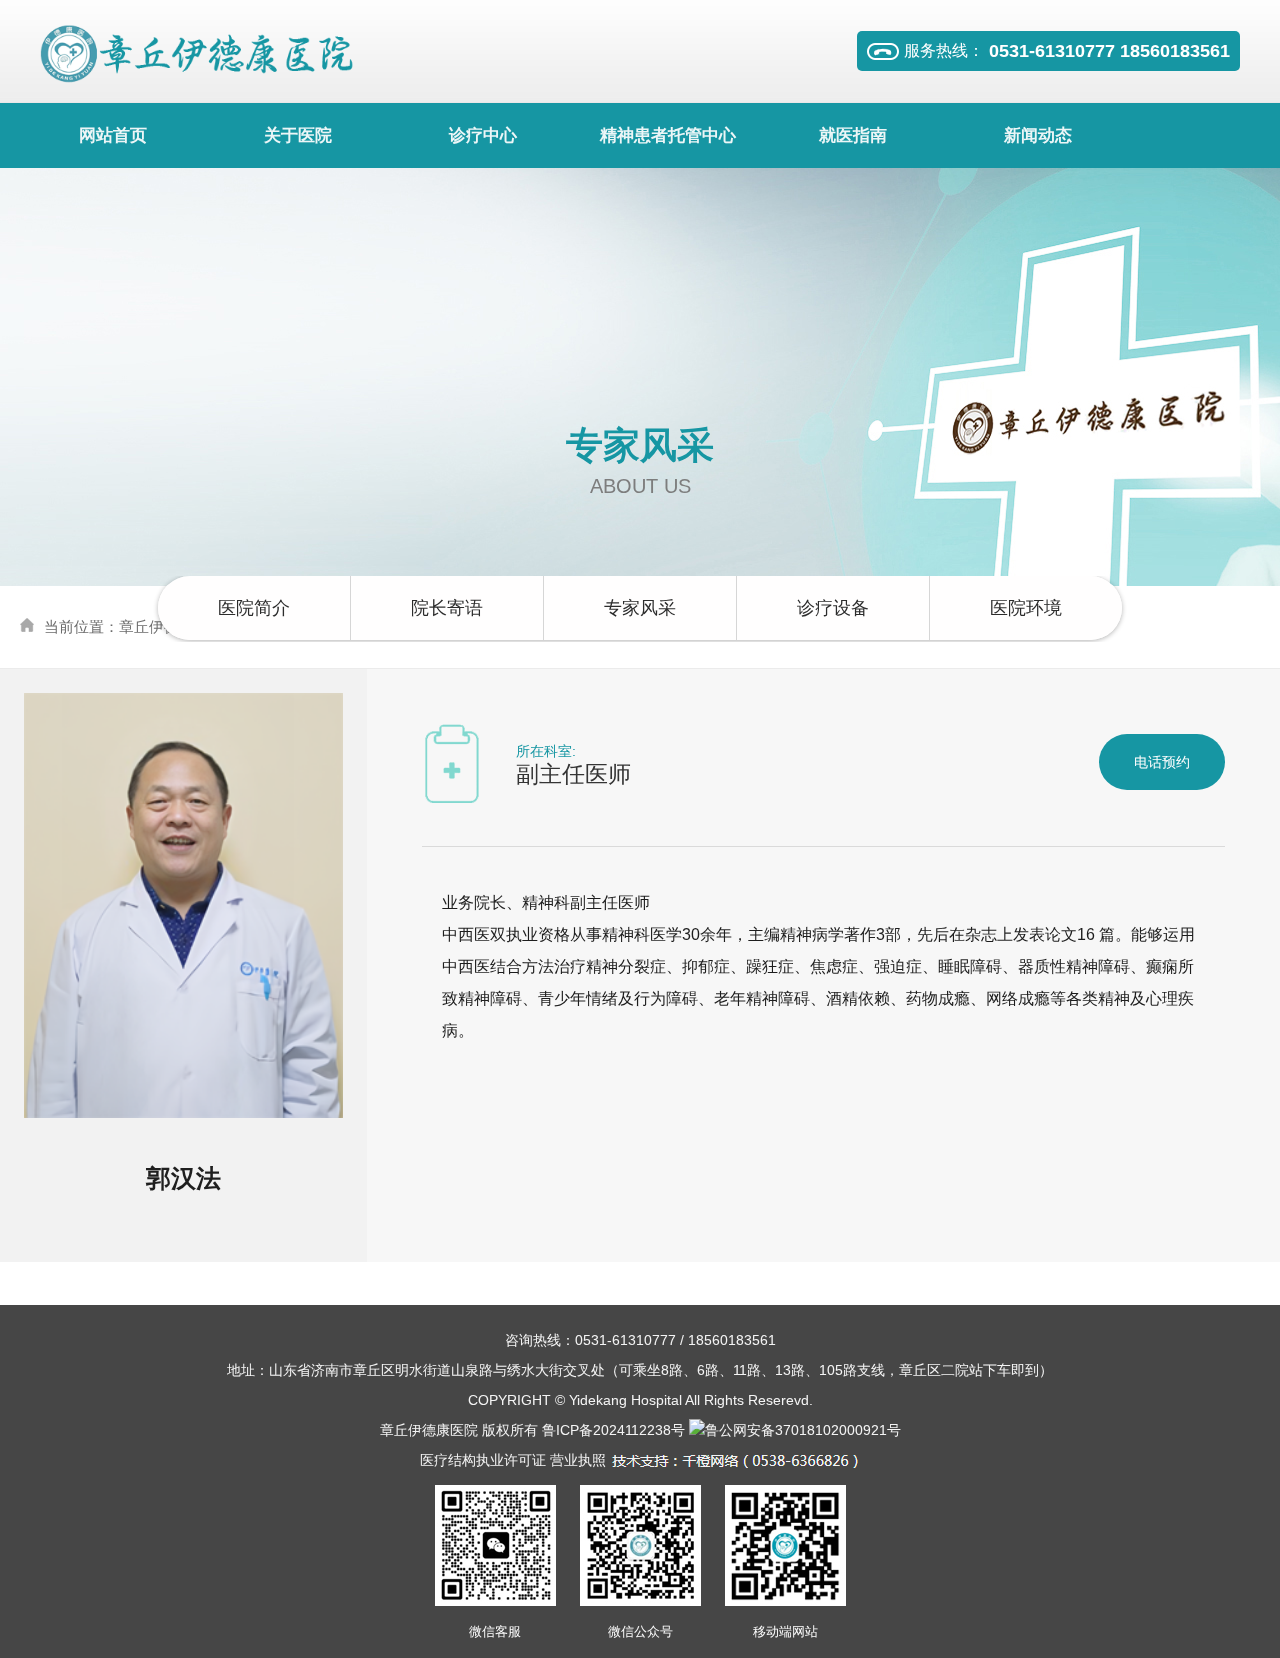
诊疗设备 (833, 608)
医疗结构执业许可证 (483, 1460)
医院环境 (1026, 608)
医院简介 (254, 608)
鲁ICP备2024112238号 (613, 1430)
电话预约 (1162, 762)
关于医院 (298, 135)
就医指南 (853, 135)
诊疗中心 (483, 135)
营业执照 (578, 1460)
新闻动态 (1038, 135)
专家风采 (640, 608)
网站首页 (113, 135)
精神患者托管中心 (668, 135)
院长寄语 (447, 608)
